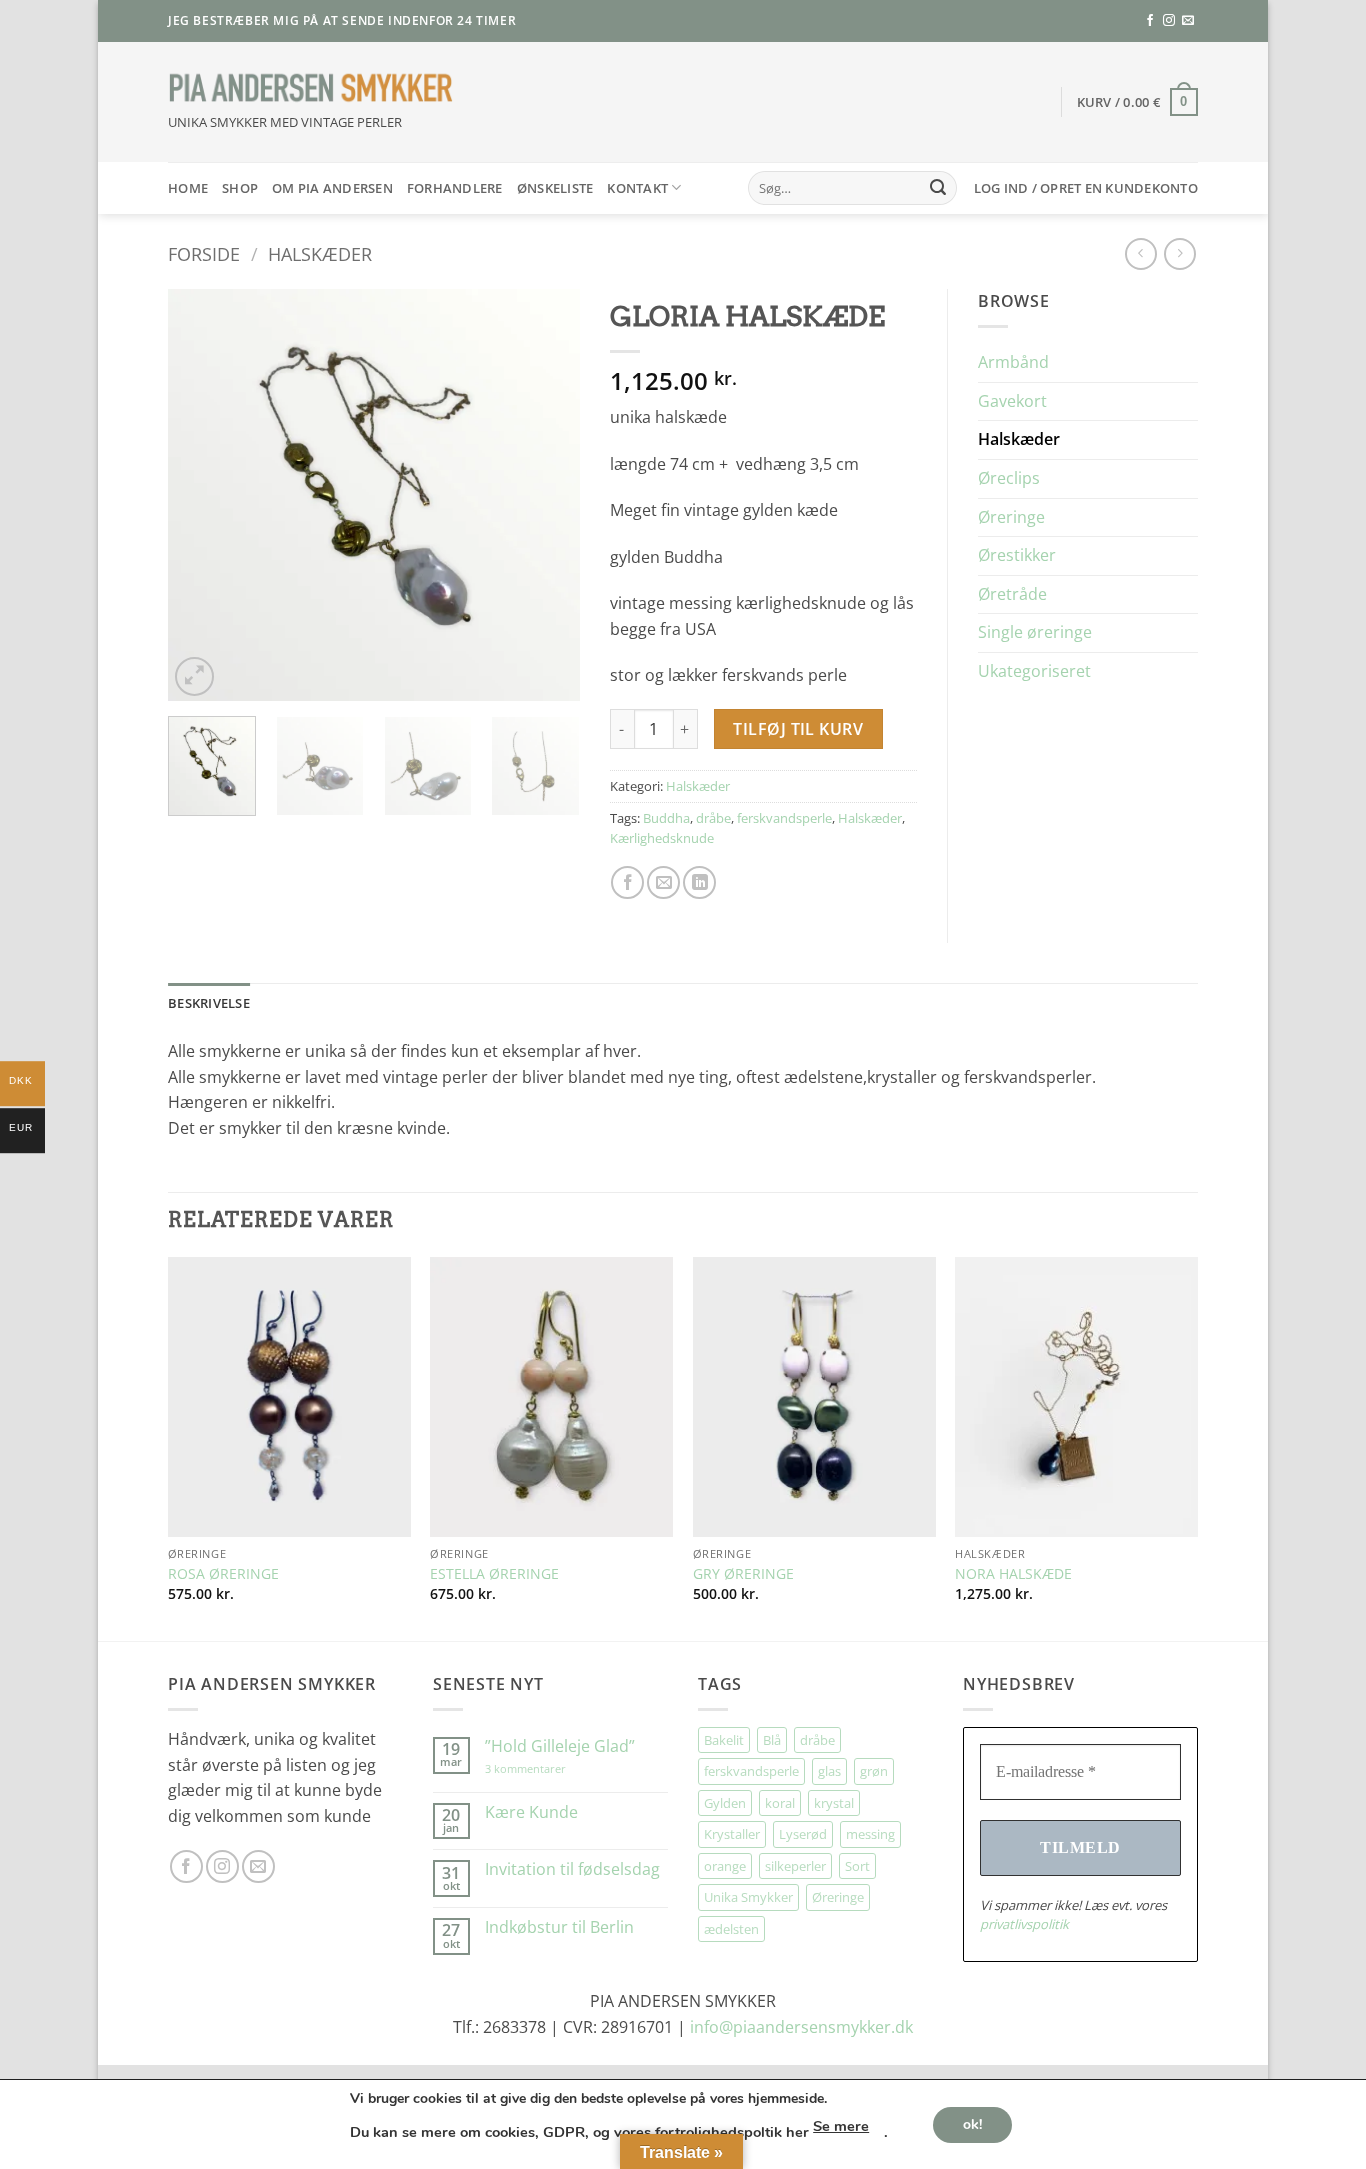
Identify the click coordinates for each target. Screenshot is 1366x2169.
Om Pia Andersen (332, 188)
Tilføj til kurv (798, 729)
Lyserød (803, 1834)
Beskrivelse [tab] (209, 1003)
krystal (834, 1803)
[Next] (546, 495)
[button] (1138, 102)
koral (780, 1803)
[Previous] (201, 495)
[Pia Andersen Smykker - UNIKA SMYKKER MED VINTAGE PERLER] (311, 88)
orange (725, 1866)
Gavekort (1012, 401)
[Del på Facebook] (627, 882)
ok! (972, 2123)
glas (829, 1771)
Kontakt (637, 188)
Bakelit (724, 1740)
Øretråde (1012, 594)
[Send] (938, 188)
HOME (188, 188)
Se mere (841, 2126)
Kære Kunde (531, 1812)
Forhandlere (455, 188)
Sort (857, 1866)
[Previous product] (1179, 253)
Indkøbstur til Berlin (559, 1927)
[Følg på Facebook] (1150, 21)
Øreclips (1009, 478)
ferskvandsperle (784, 818)
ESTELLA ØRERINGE (494, 1574)
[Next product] (1140, 253)
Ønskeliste (555, 188)
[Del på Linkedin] (699, 882)
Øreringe (1011, 517)
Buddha (666, 818)
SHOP (240, 188)
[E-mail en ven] (663, 882)
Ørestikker (1017, 555)
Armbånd (1013, 362)
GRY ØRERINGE (743, 1574)
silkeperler (795, 1866)
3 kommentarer (545, 1768)
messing (870, 1834)
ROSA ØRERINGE (223, 1574)
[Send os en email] (1188, 21)
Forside (204, 253)
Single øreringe (1035, 632)
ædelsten (731, 1929)
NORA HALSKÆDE (1013, 1574)
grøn (874, 1771)
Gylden (725, 1803)
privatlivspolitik (1024, 1924)
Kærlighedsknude (662, 838)
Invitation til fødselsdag (572, 1869)
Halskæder (320, 253)
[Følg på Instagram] (1169, 21)
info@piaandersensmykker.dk (801, 2027)
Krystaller (732, 1834)
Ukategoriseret (1034, 671)
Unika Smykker (748, 1897)
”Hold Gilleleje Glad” (560, 1746)
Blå (772, 1740)
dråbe (713, 818)
